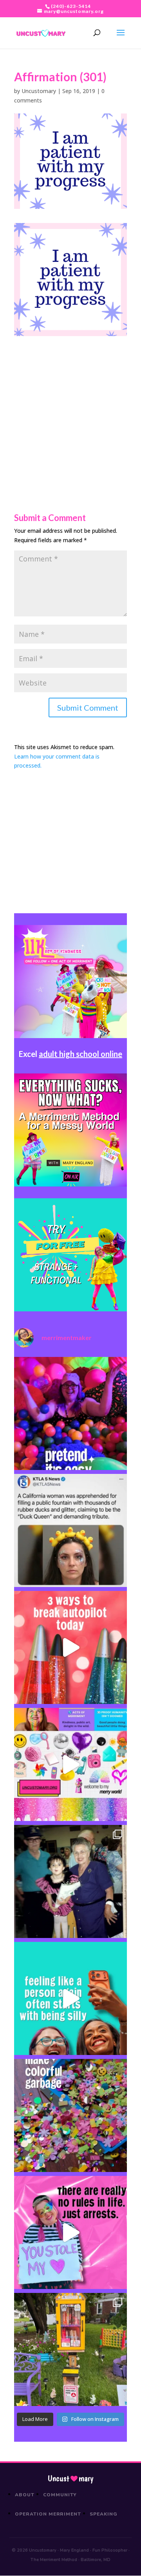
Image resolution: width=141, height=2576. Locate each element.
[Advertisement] (70, 407)
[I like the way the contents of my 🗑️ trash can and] (70, 2115)
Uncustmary (70, 2479)
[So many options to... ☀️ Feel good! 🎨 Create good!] (70, 1764)
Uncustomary (39, 91)
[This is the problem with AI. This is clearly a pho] (70, 1530)
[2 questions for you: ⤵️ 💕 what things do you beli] (70, 1413)
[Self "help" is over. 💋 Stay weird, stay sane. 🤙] (70, 1998)
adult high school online (80, 1054)
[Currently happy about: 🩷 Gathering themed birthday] (70, 2349)
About (25, 2495)
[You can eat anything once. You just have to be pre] (70, 2232)
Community (60, 2495)
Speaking (104, 2514)
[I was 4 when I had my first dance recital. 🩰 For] (70, 1881)
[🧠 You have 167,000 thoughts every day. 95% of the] (70, 1647)
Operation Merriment (48, 2514)
